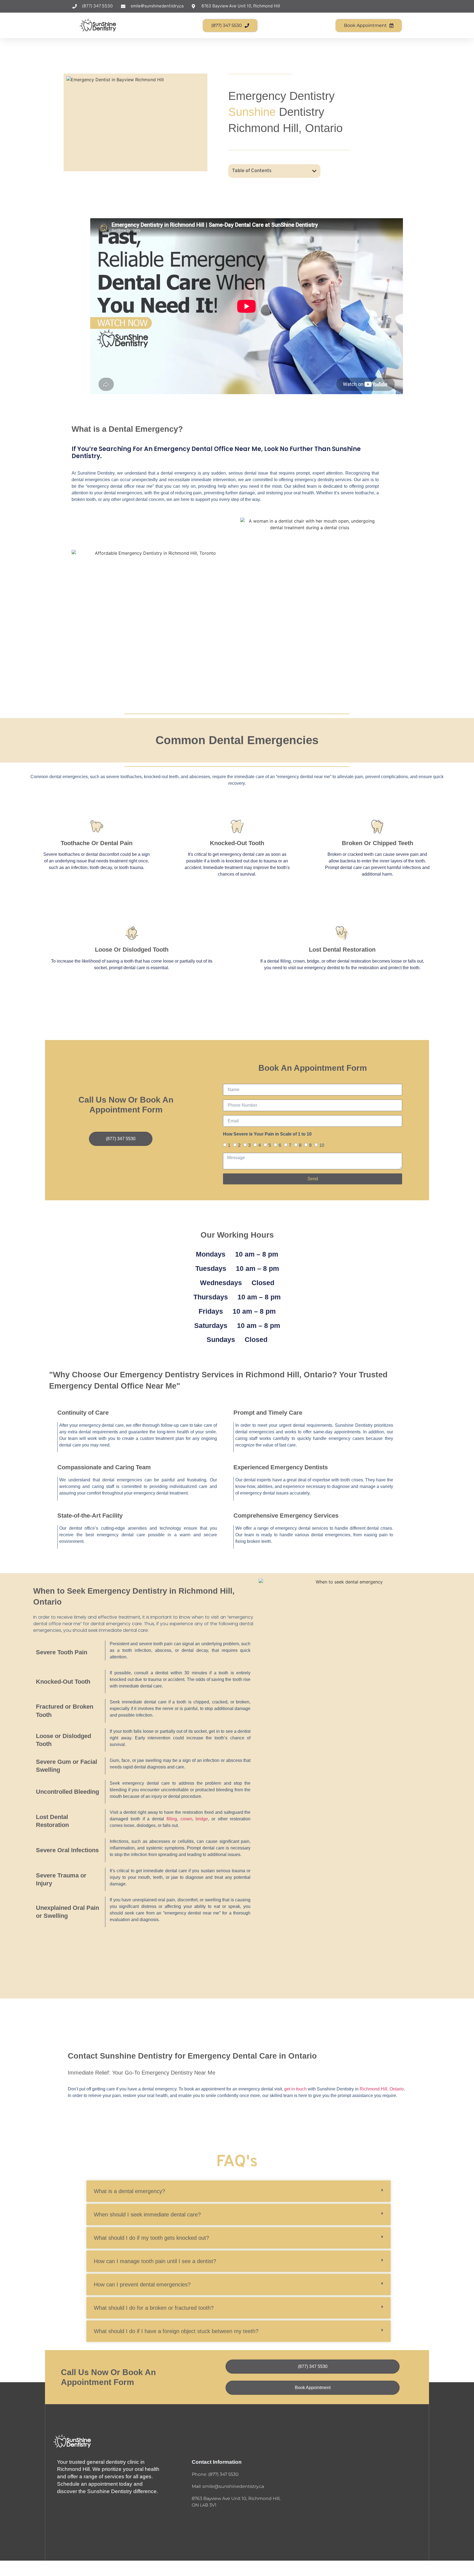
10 (322, 1145)
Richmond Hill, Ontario (382, 2089)
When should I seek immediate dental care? (147, 2215)
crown (186, 1819)
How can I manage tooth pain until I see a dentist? (155, 2261)
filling (172, 1819)
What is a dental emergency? (129, 2191)
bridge (202, 1819)
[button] (314, 171)
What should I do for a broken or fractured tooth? (154, 2308)
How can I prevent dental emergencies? (142, 2285)
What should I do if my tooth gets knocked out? (151, 2238)
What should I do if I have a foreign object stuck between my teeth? (176, 2331)
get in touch (295, 2089)
